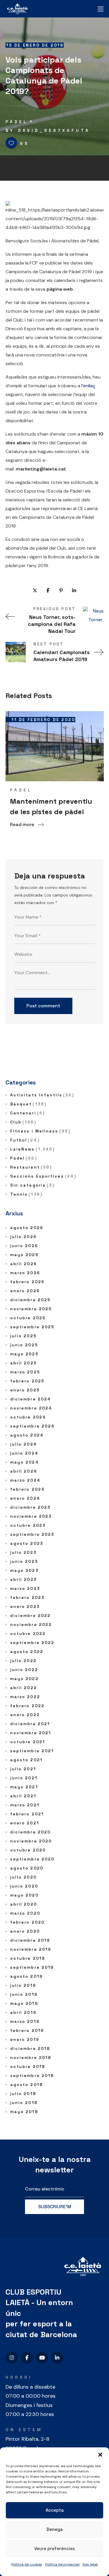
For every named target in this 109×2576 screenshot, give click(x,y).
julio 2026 (23, 1237)
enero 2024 (25, 1498)
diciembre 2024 (31, 1399)
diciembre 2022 (30, 1615)
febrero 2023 (27, 1597)
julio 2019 (23, 1985)
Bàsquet (28, 1104)
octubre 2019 (28, 1958)
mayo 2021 (24, 1787)
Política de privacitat (62, 2564)
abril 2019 (23, 2012)
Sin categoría (33, 1185)
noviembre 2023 (31, 1516)
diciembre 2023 (30, 1507)
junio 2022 (24, 1670)
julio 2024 (24, 1444)
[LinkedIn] (57, 2358)
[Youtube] (42, 2358)
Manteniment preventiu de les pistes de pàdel (51, 806)
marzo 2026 (25, 1273)
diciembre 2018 (30, 2048)
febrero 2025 (27, 1381)
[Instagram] (12, 2358)
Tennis (26, 1194)
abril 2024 (24, 1471)
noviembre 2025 (31, 1309)
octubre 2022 (28, 1634)
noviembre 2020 (31, 1841)
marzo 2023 (25, 1588)
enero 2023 (25, 1606)
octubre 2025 (28, 1318)
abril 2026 (24, 1264)
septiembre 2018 (32, 2076)
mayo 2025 (24, 1354)
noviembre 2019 (31, 1949)
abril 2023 (24, 1579)
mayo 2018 (24, 2112)
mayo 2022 (24, 1679)
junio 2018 (24, 2103)
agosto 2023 (27, 1543)
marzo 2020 (25, 1913)
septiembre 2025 (32, 1327)
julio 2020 (23, 1877)
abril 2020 (24, 1904)
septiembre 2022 (32, 1643)
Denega (55, 2529)
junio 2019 (24, 1994)
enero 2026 (25, 1291)
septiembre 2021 (32, 1751)
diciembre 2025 (30, 1300)
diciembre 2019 (30, 1940)
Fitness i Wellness (40, 1131)
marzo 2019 (25, 2021)
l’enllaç (88, 386)
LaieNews (33, 1149)
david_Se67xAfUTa (54, 130)
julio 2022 (23, 1661)
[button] (100, 2455)
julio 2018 (23, 2094)
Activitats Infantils (42, 1095)
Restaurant (31, 1167)
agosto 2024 (27, 1435)
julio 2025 (23, 1336)
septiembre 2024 (33, 1426)
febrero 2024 (27, 1489)
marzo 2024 (25, 1480)
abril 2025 (24, 1363)
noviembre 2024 (31, 1408)
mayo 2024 (25, 1462)
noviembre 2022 (31, 1625)
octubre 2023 (28, 1525)
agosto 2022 (27, 1652)
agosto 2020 (27, 1868)
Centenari (27, 1113)
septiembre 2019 (32, 1967)
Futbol (25, 1140)
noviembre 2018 (31, 2057)
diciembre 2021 (30, 1724)
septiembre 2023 (32, 1534)
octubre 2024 (28, 1417)
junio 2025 (24, 1345)
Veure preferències (55, 2549)
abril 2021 (23, 1796)
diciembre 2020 (30, 1832)
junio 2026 (24, 1246)
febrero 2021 (27, 1814)
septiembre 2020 (32, 1859)
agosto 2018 (26, 2085)
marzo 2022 (25, 1697)
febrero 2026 (27, 1282)
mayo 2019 (24, 2003)
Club (23, 1122)
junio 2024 (24, 1453)
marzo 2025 (25, 1372)
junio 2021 (24, 1778)
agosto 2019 (26, 1976)
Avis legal (90, 2564)
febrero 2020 (27, 1922)
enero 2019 (25, 2039)
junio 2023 (24, 1561)
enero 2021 (25, 1823)
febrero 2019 (27, 2030)
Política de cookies (27, 2564)
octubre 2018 (28, 2067)
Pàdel (17, 122)
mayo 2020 (24, 1895)
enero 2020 (25, 1931)
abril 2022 (24, 1688)
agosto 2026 (27, 1228)
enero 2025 (25, 1390)
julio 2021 (23, 1769)
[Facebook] (27, 2358)
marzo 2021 (25, 1805)
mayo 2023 (24, 1570)
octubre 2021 (28, 1742)
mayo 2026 (24, 1255)
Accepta (55, 2510)
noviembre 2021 (31, 1733)
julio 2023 (23, 1552)
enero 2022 (25, 1715)
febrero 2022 (27, 1706)
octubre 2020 (28, 1850)
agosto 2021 (26, 1760)
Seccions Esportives (43, 1176)
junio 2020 (24, 1886)
